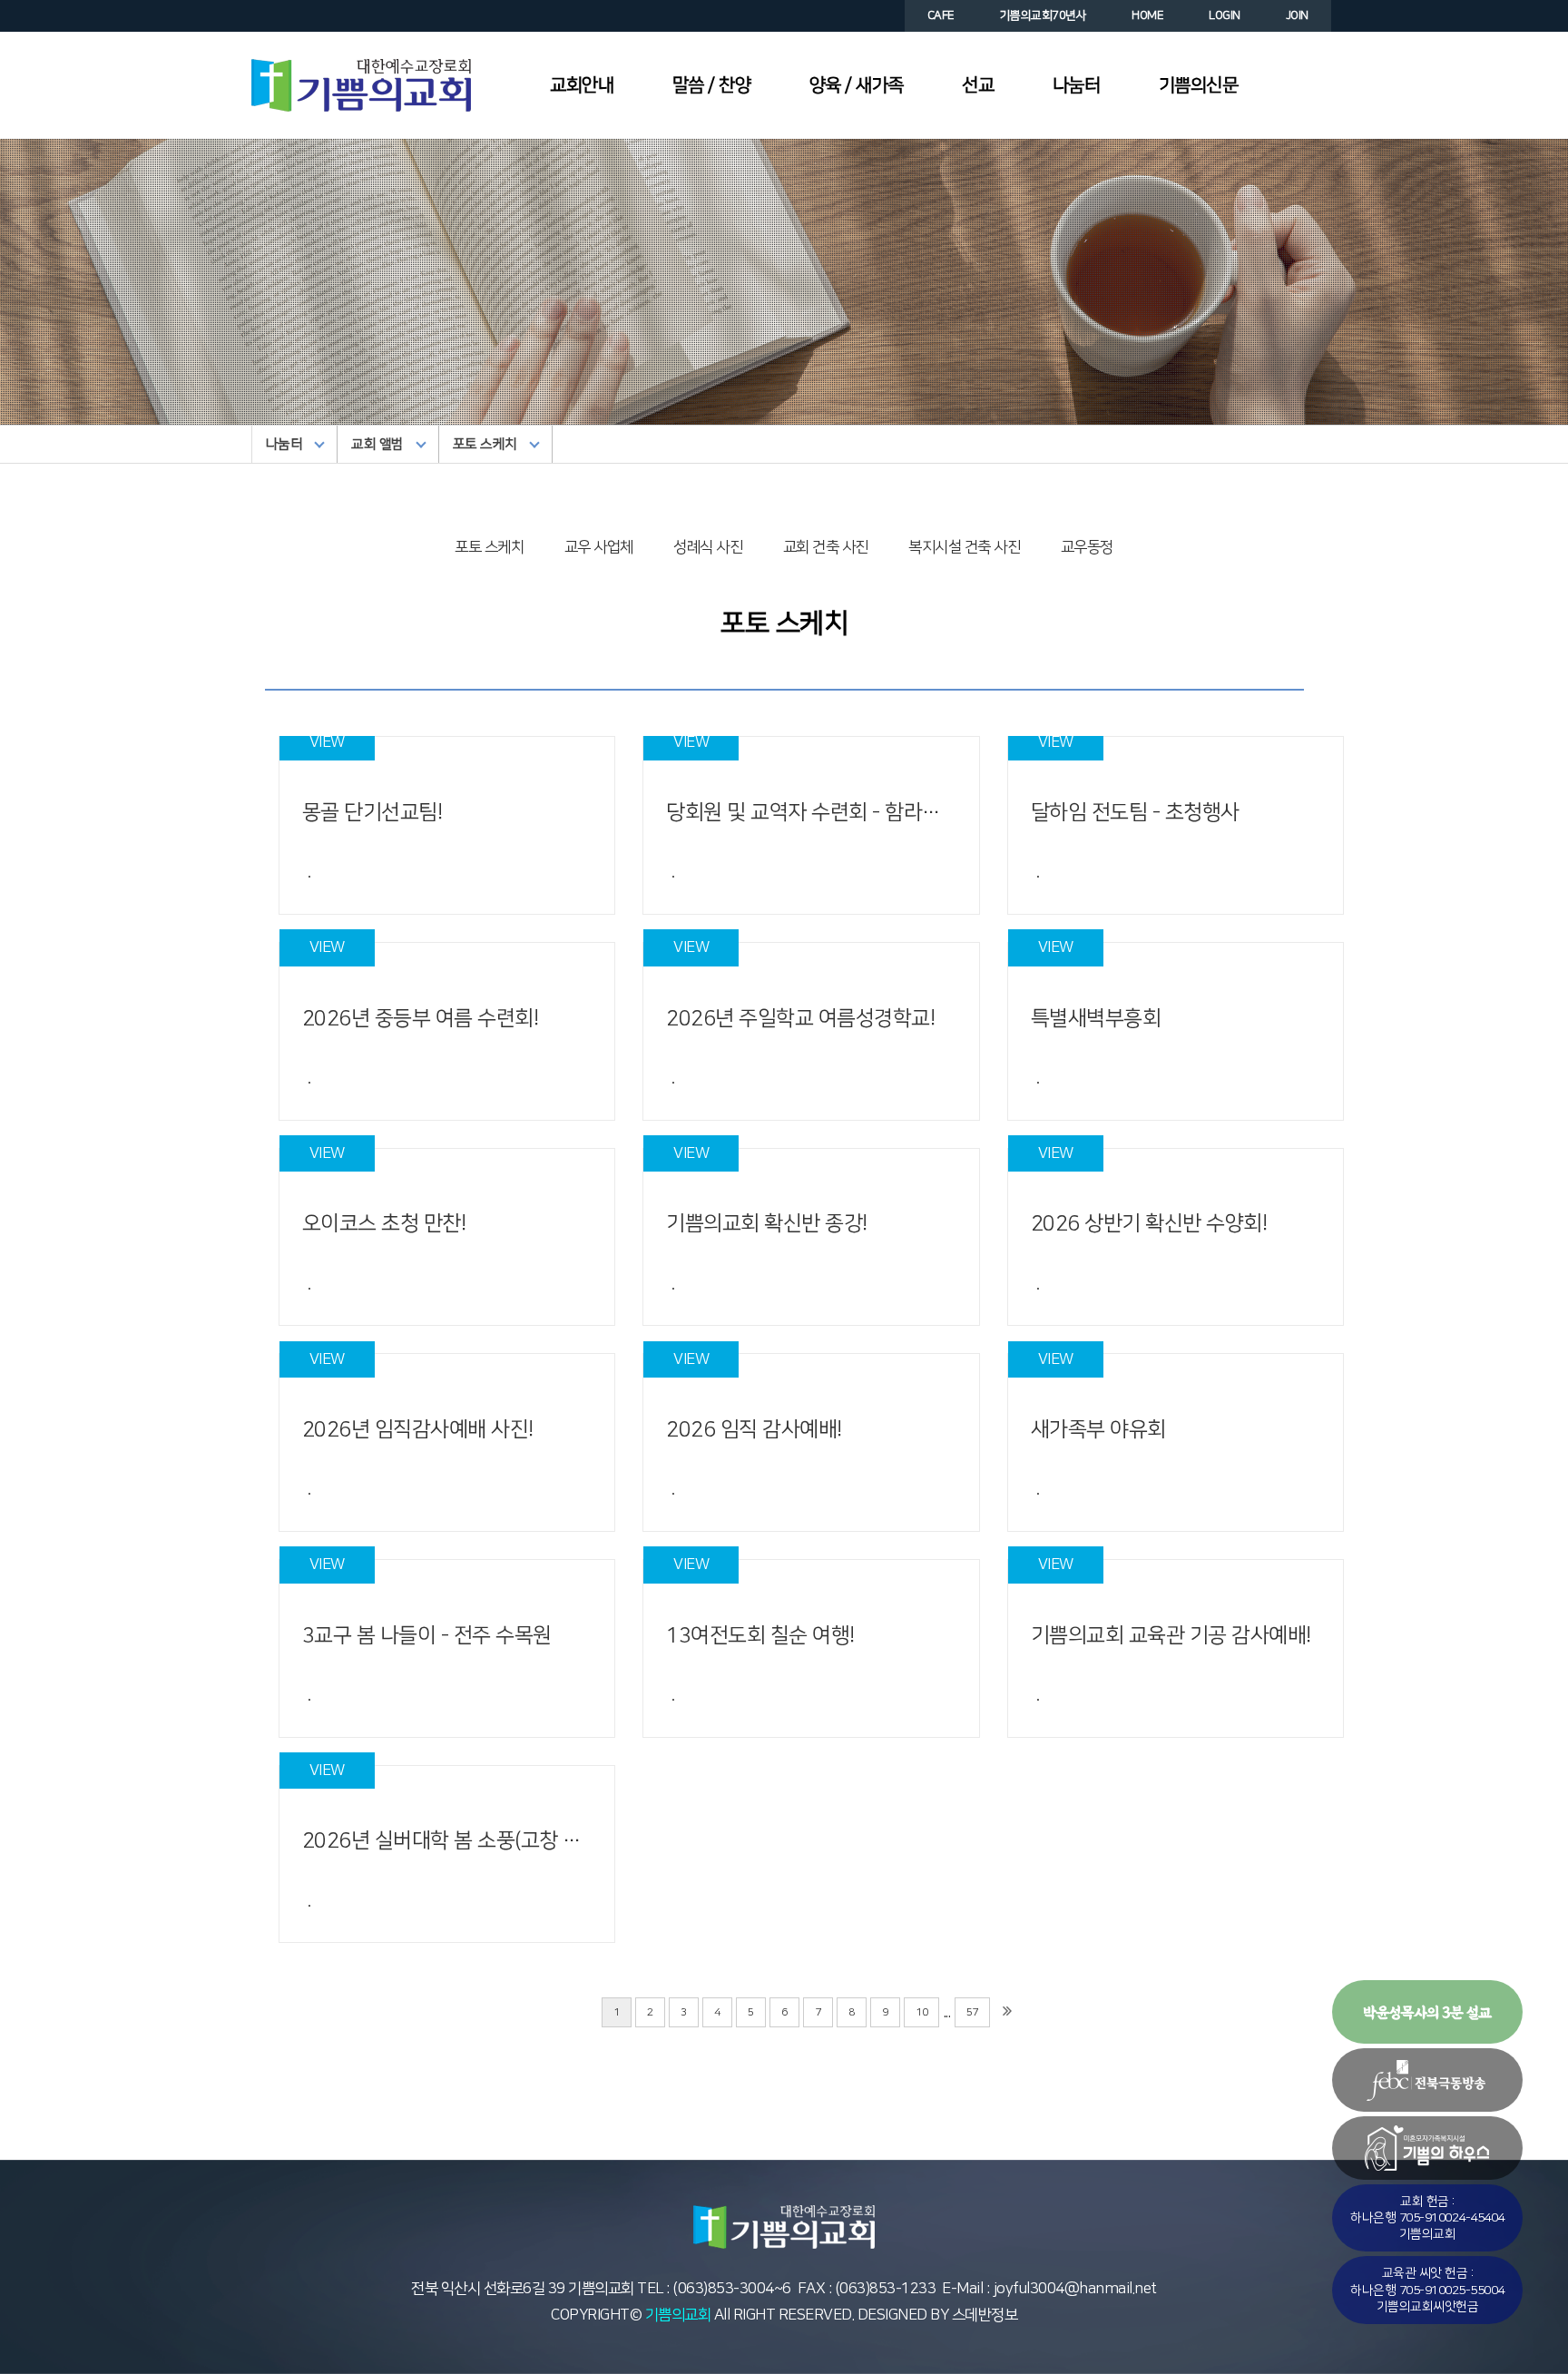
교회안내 (582, 85)
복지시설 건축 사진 (964, 547)
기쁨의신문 (1199, 85)
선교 (978, 85)
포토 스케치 (485, 444)
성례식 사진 (708, 547)
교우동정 (1087, 547)
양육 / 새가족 (857, 85)
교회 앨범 (377, 444)
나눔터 (1077, 85)
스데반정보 (983, 2315)
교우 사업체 (599, 547)
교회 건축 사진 (826, 547)
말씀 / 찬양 (712, 85)
